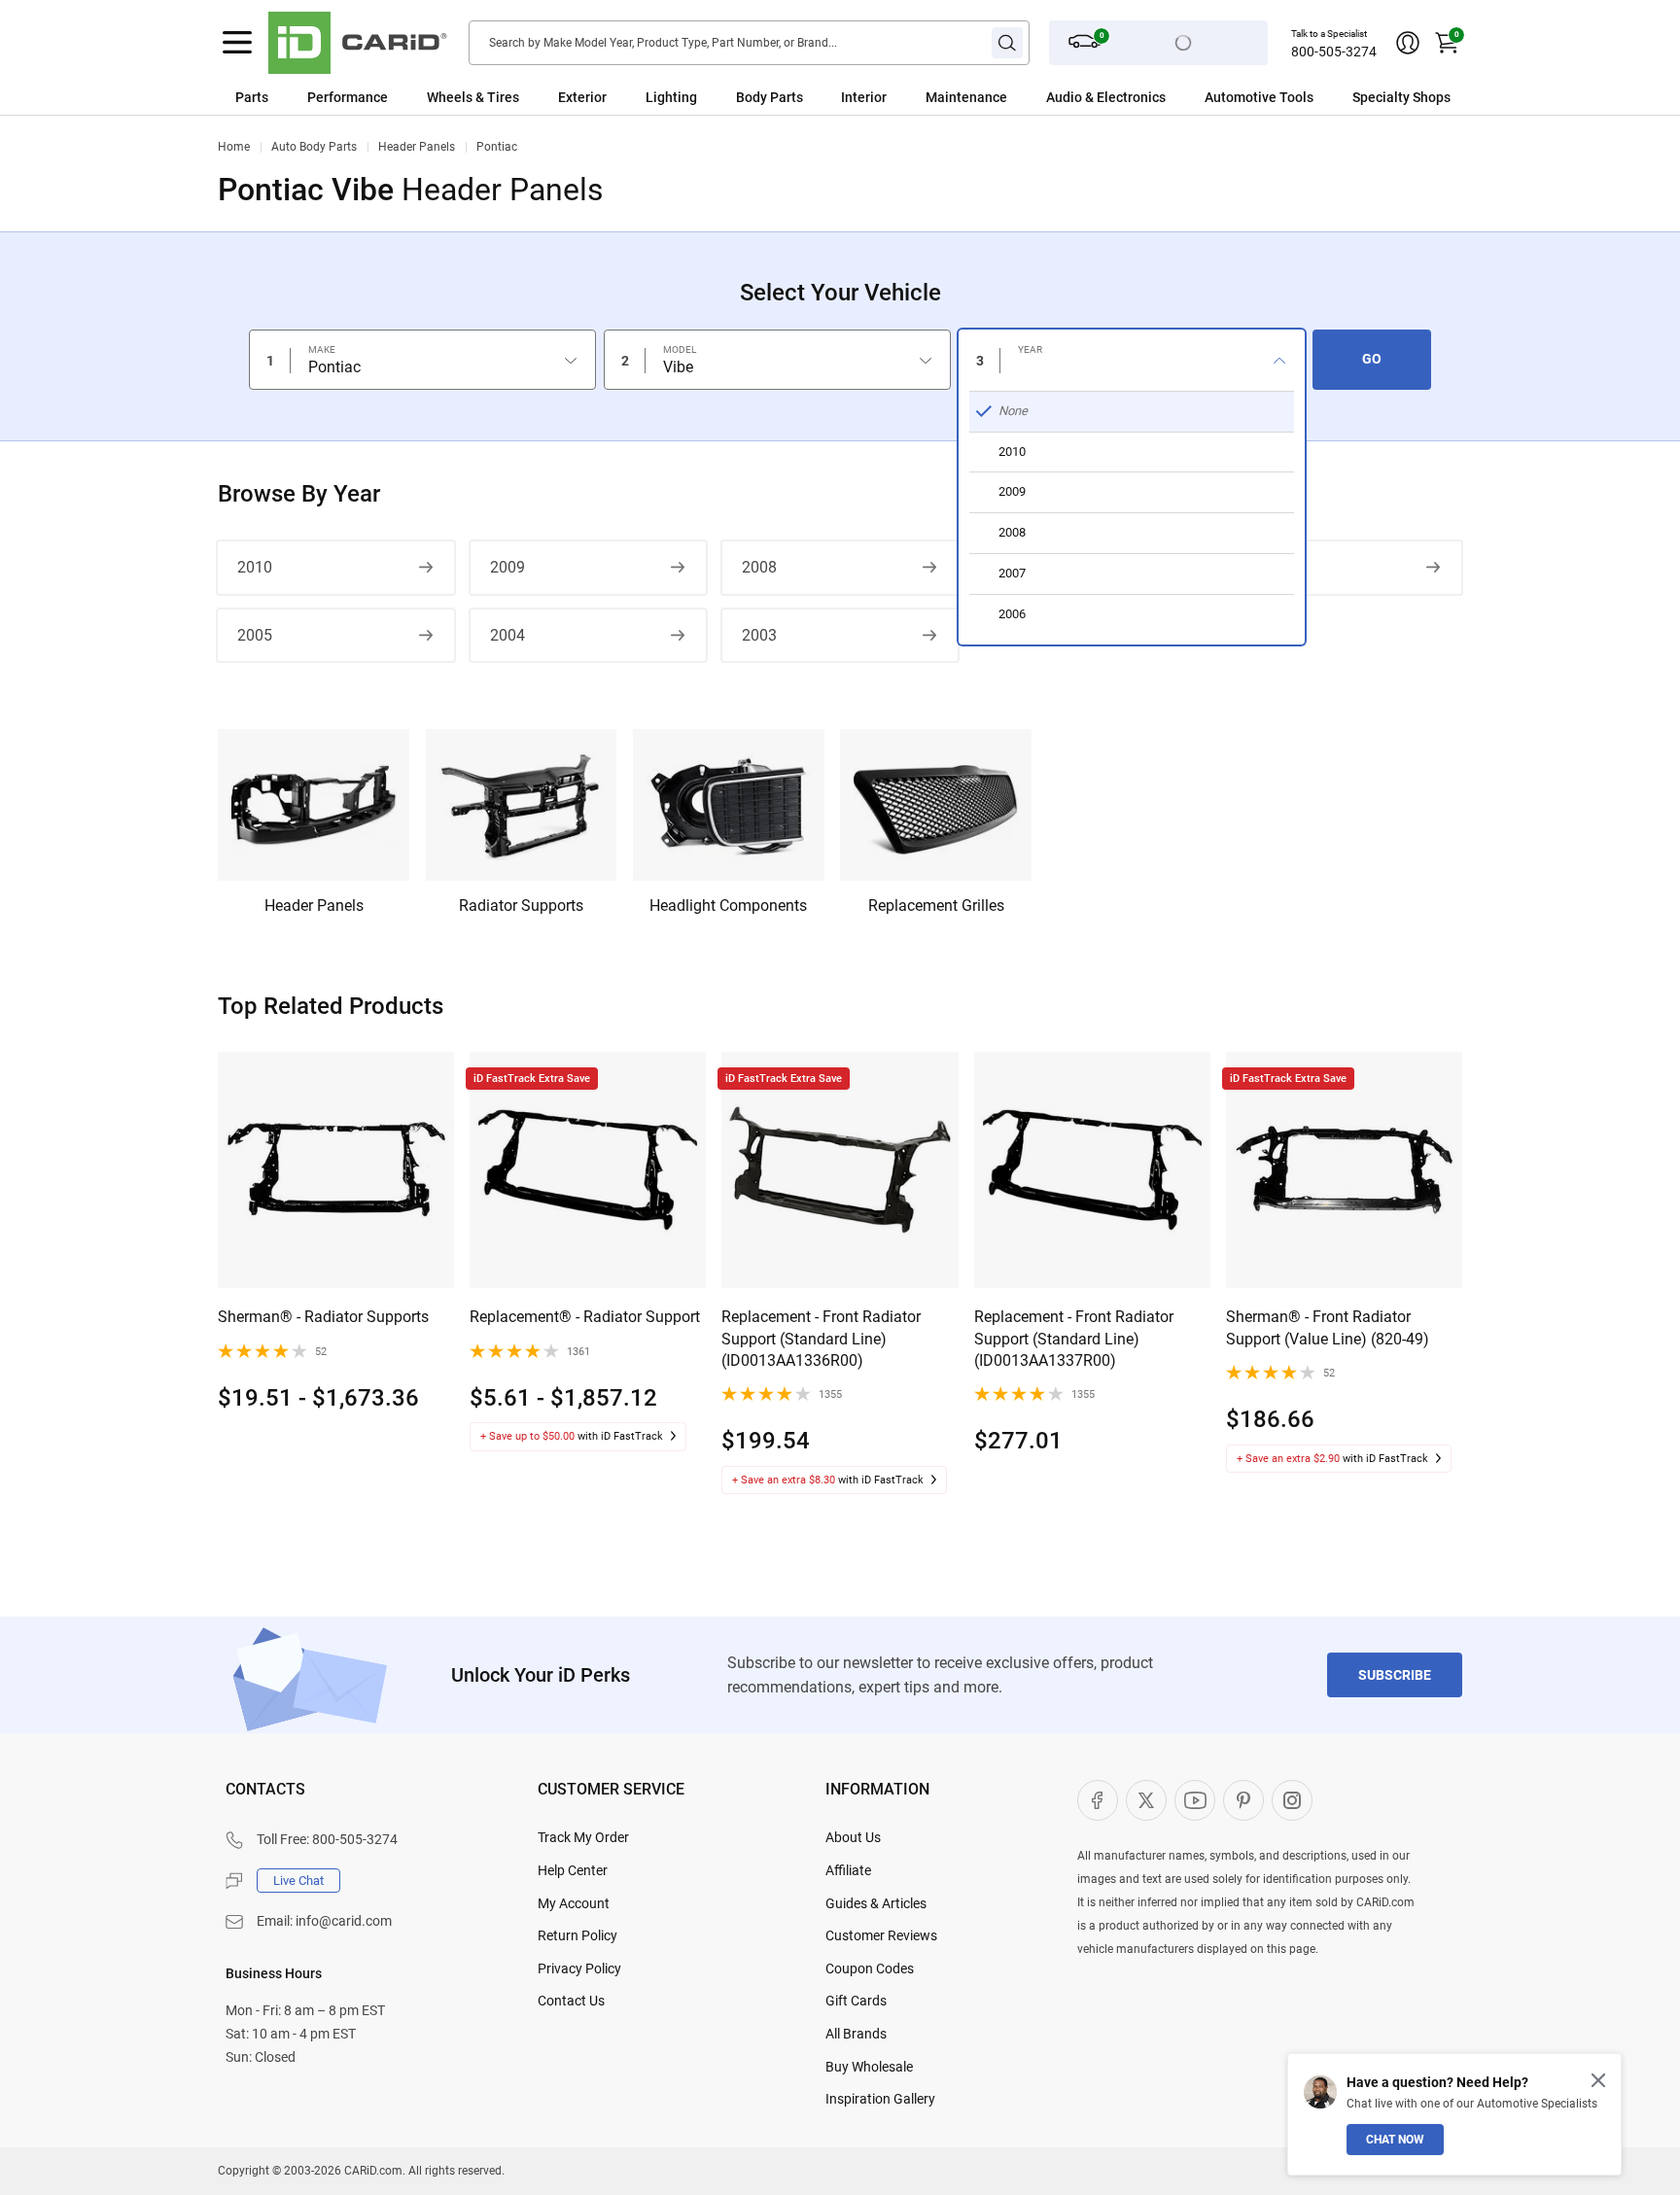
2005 (255, 635)
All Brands (856, 2034)
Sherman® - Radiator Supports (323, 1317)
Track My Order (583, 1837)
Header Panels (417, 147)
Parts (252, 97)
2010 (255, 567)
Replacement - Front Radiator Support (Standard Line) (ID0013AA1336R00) (821, 1339)
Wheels (450, 97)
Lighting (671, 97)
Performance (348, 97)
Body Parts (770, 97)
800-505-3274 (1334, 52)
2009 (507, 567)
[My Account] (1408, 43)
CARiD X (1146, 1800)
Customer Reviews (881, 1935)
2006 (1263, 567)
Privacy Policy (579, 1969)
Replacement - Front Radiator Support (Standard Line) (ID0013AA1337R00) (1074, 1339)
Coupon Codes (870, 1969)
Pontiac (497, 147)
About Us (853, 1837)
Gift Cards (856, 2001)
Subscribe (1395, 1675)
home (234, 147)
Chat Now (1395, 2140)
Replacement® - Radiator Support (585, 1317)
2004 (507, 635)
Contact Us (571, 2001)
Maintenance (966, 97)
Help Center (573, 1870)
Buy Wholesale (869, 2067)
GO (1372, 359)
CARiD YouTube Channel (1195, 1800)
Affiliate (848, 1870)
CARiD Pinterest (1243, 1800)
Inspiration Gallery (880, 2099)
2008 (759, 567)
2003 (759, 635)
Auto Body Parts (314, 147)
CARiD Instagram (1292, 1800)
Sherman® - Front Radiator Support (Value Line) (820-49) (1328, 1327)
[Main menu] (237, 43)
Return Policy (577, 1935)
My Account (574, 1903)
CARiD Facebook (1098, 1800)
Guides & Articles (876, 1903)
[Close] (1598, 2080)
